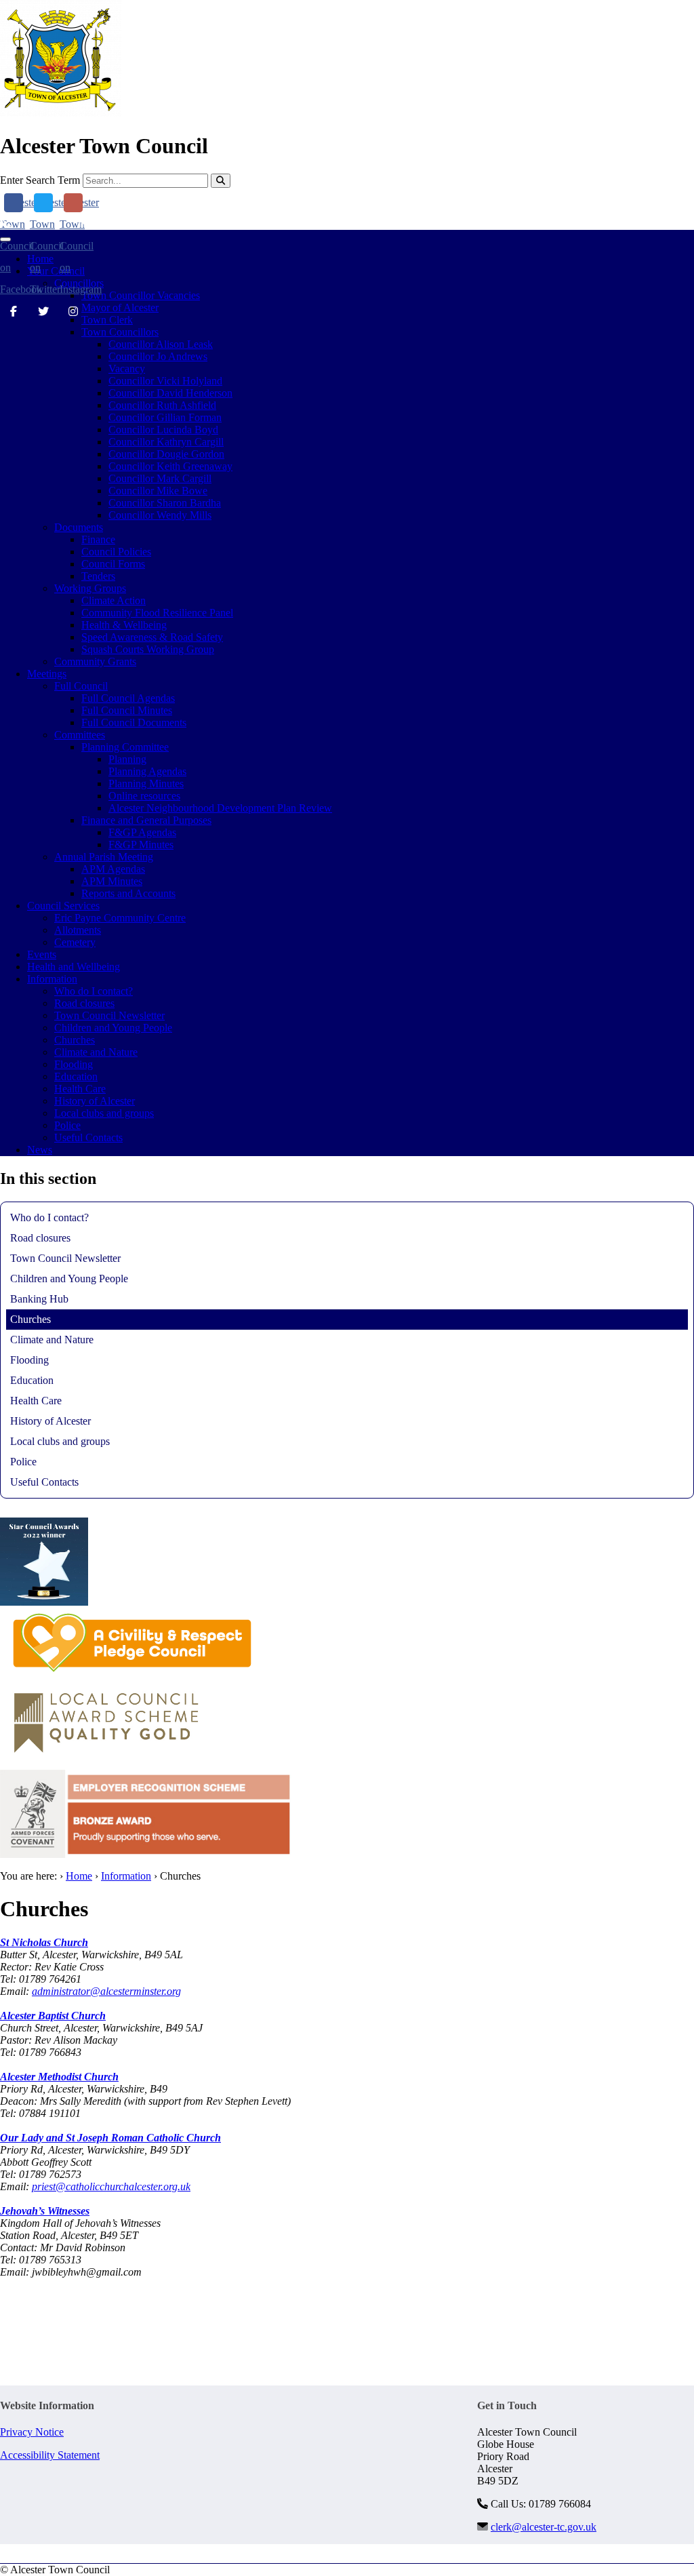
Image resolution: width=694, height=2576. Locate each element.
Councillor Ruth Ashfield (162, 405)
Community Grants (95, 661)
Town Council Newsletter (109, 1015)
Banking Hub (39, 1299)
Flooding (74, 1064)
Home (79, 1876)
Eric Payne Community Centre (120, 918)
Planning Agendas (147, 771)
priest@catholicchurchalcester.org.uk (111, 2186)
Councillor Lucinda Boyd (163, 430)
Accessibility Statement (50, 2455)
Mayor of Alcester (120, 308)
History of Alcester (95, 1101)
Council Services (63, 906)
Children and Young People (113, 1028)
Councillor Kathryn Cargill (166, 442)
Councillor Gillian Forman (165, 417)
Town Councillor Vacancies (141, 295)
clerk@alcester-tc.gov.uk (145, 223)
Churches (75, 1040)
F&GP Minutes (141, 845)
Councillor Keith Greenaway (170, 466)
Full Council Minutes (127, 710)
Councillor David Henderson (170, 393)
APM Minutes (112, 881)
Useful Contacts (88, 1137)
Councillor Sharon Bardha (165, 503)
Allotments (78, 930)
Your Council (56, 271)
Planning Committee (125, 747)
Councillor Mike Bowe (158, 491)
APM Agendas (113, 869)
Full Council (81, 686)
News (40, 1150)
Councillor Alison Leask (161, 344)
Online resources (144, 796)
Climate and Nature (96, 1052)
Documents (79, 527)
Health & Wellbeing (124, 625)
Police (67, 1125)
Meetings (47, 674)
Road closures (84, 1003)
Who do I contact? (94, 991)
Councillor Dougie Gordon (166, 454)
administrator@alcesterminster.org (106, 1991)
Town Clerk (107, 320)
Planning (127, 759)
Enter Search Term (40, 180)
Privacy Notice (32, 2432)
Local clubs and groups (104, 1113)
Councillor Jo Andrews (158, 356)
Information (52, 979)
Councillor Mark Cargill (160, 478)
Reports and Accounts (128, 893)
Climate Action (114, 600)
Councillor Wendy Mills (160, 515)
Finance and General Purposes (146, 820)
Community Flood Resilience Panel (157, 613)
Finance (98, 539)
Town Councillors (120, 332)
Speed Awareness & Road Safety (152, 637)
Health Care (80, 1089)
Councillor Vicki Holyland (165, 381)
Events (42, 954)
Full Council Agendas (128, 698)
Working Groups (90, 588)
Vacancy (127, 369)
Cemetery (75, 942)
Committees (80, 735)
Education (76, 1076)
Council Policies (116, 552)
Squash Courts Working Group (148, 649)
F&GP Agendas (142, 832)
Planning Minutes (146, 784)
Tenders (98, 576)
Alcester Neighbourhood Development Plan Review (220, 808)
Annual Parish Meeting (104, 857)
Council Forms (113, 564)
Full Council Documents (134, 722)
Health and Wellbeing (74, 967)
